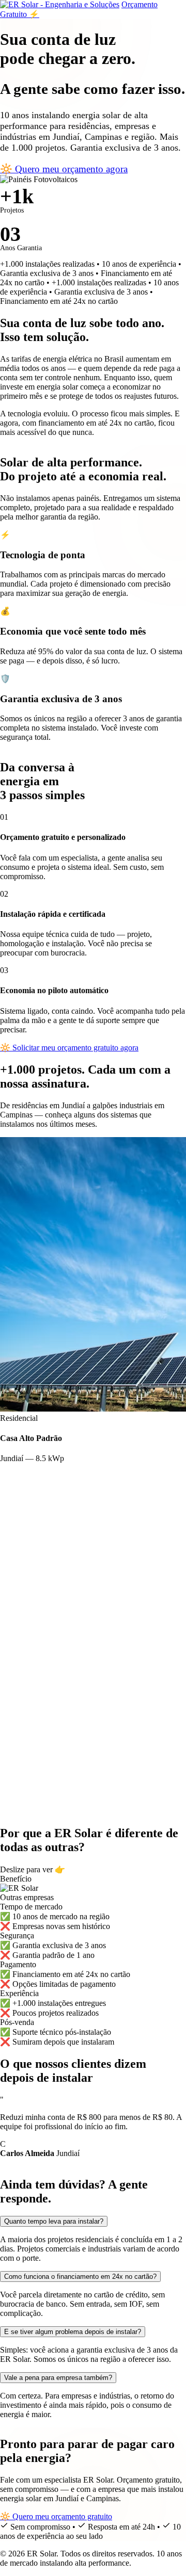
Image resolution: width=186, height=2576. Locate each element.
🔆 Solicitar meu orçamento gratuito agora (69, 1048)
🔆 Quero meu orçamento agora (64, 169)
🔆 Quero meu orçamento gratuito (56, 2516)
